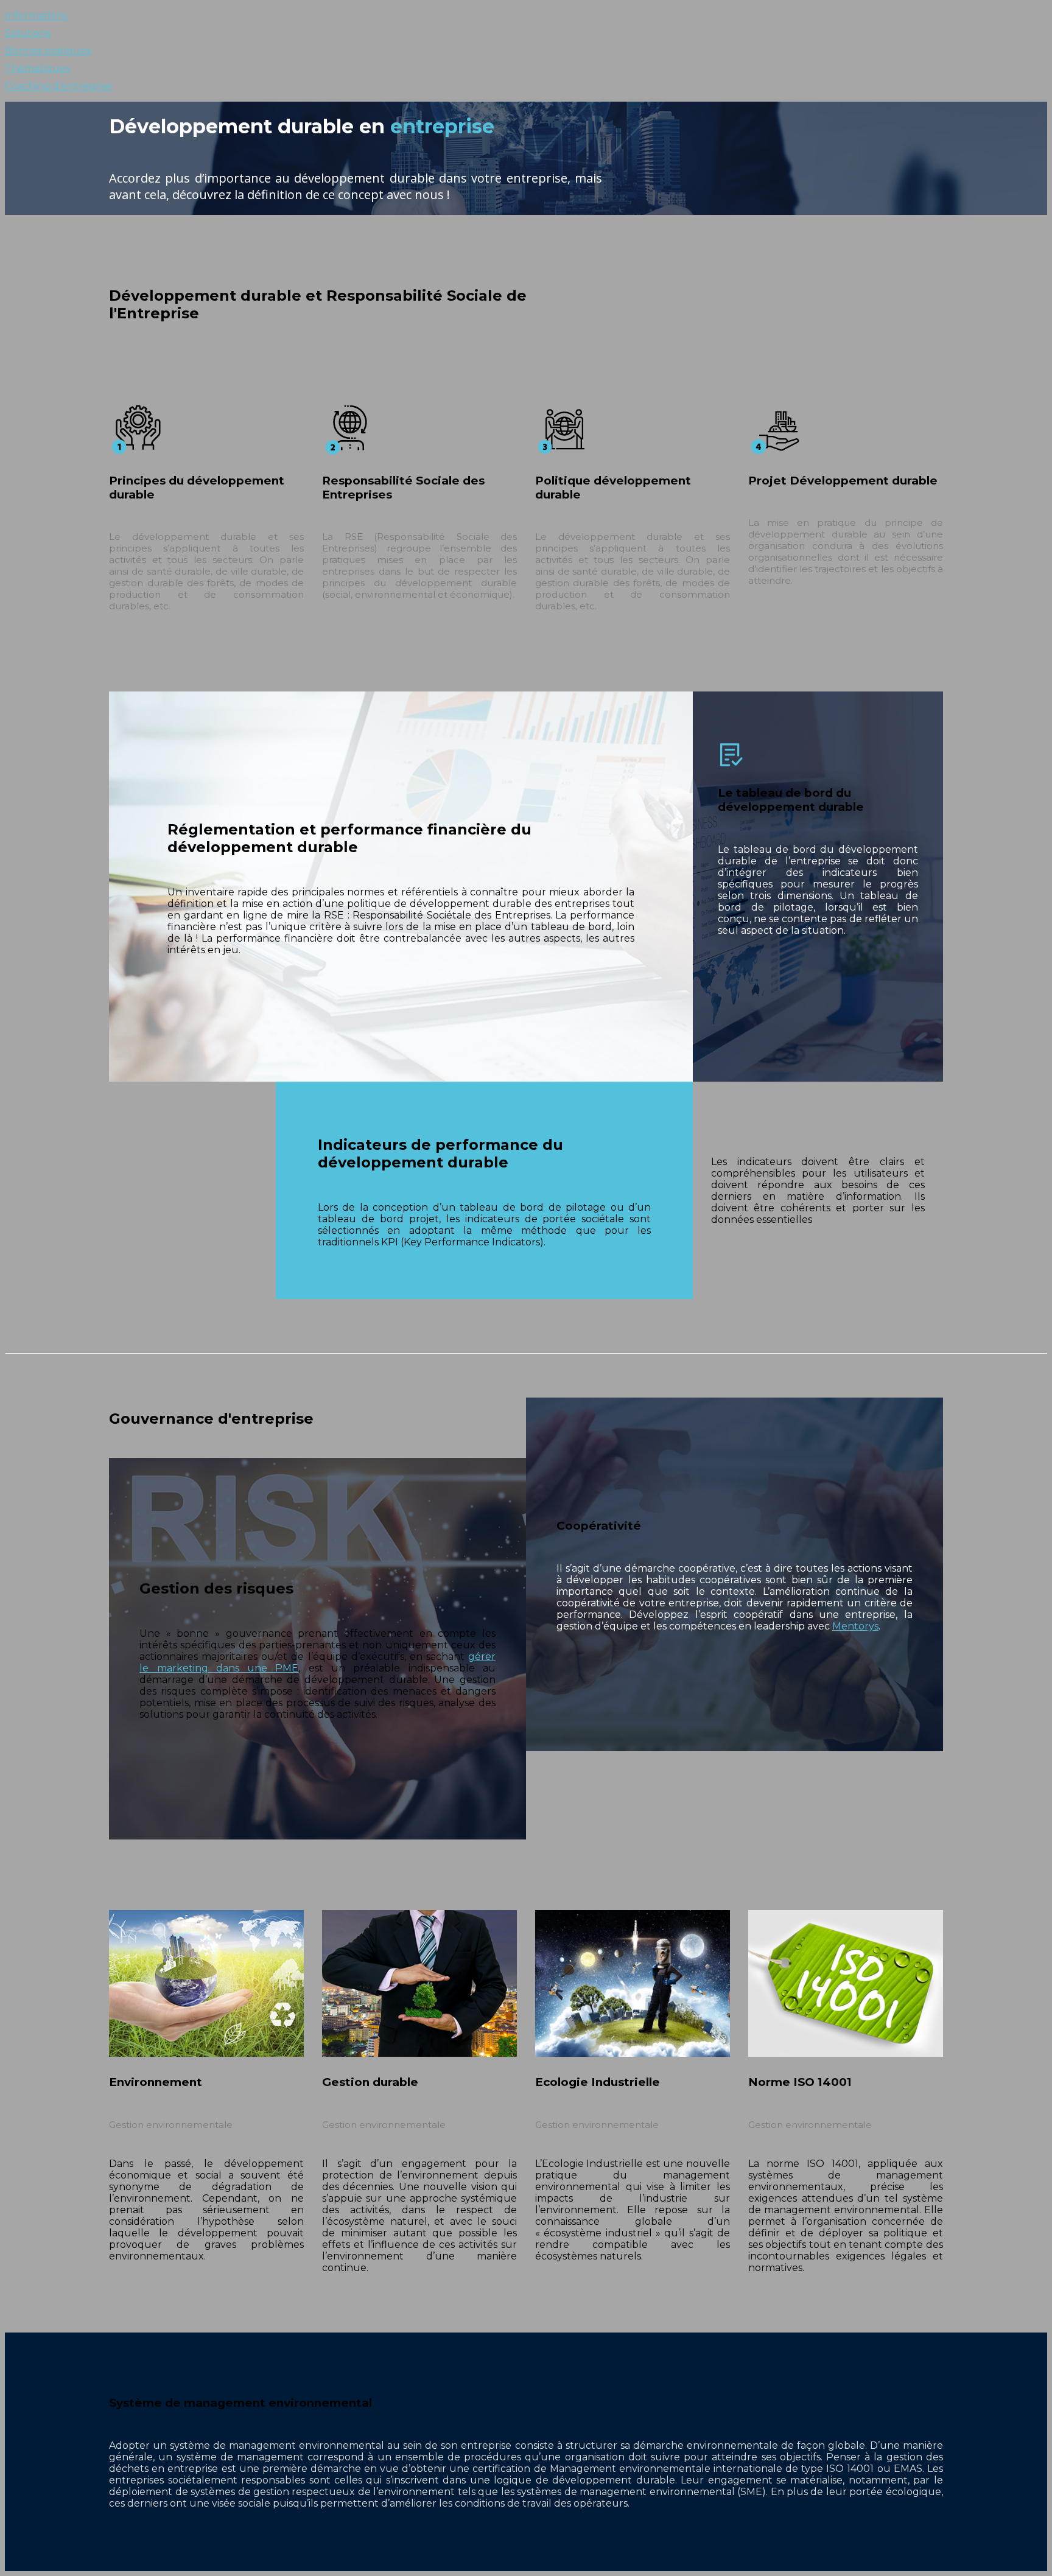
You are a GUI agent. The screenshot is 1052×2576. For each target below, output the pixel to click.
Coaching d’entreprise (58, 86)
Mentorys (855, 1626)
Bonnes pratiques (48, 51)
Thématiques (37, 68)
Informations (36, 16)
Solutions (28, 33)
